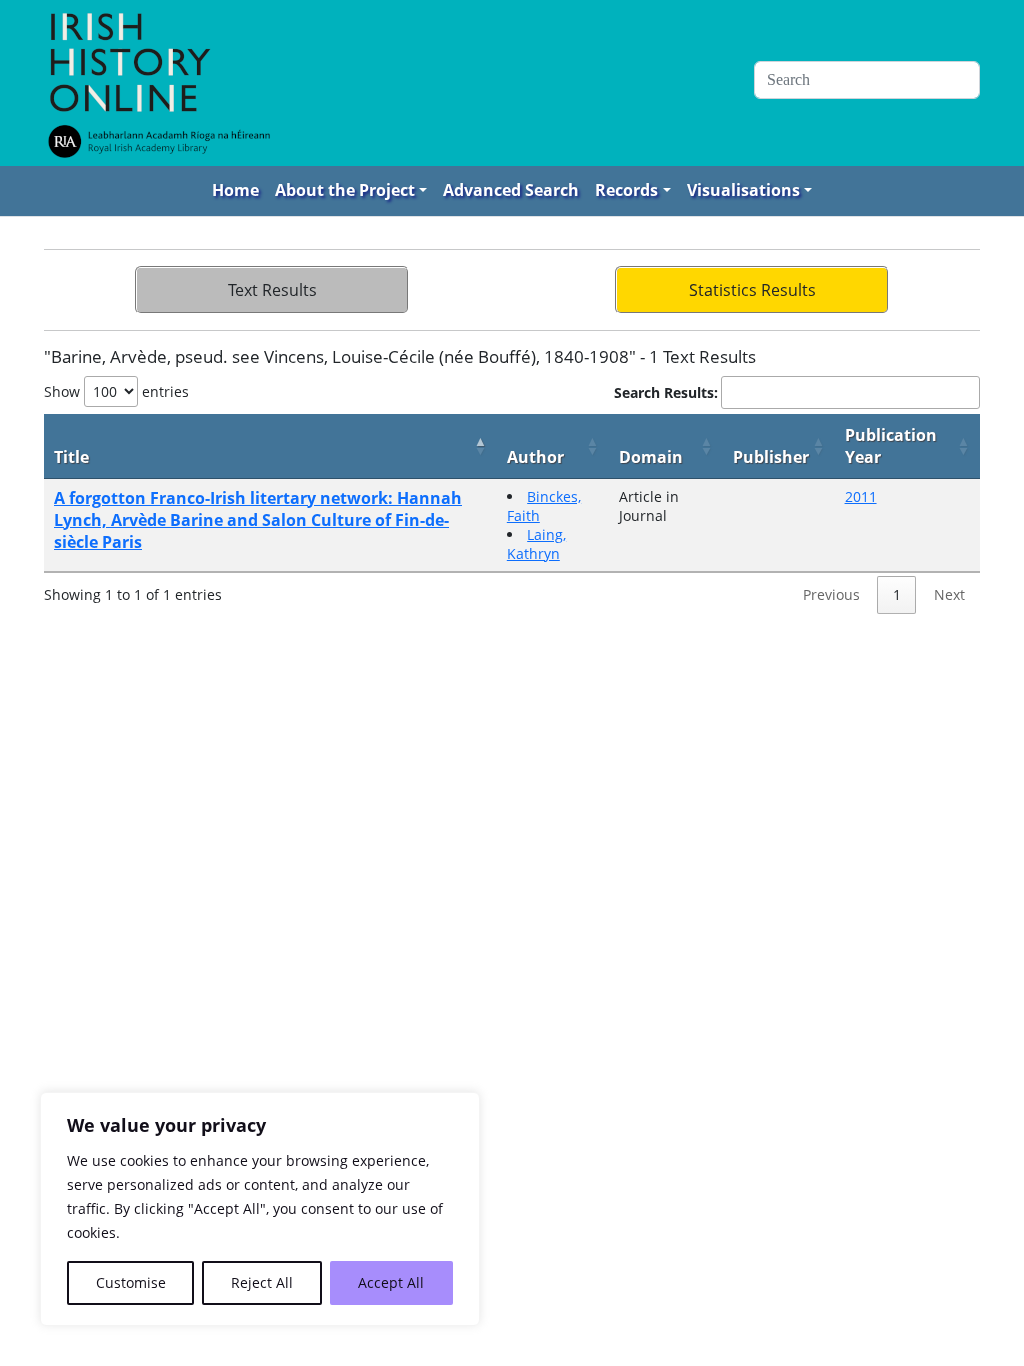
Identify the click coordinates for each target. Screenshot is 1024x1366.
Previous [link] (831, 594)
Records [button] (626, 190)
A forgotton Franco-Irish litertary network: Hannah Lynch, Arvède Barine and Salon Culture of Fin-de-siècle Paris (258, 520)
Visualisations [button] (743, 190)
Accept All (391, 1282)
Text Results (272, 290)
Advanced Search (511, 190)
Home (235, 190)
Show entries (116, 391)
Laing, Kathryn (536, 544)
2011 (861, 496)
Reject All (262, 1282)
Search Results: (666, 392)
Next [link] (949, 594)
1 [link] (897, 594)
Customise (131, 1282)
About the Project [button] (345, 190)
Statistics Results (752, 290)
